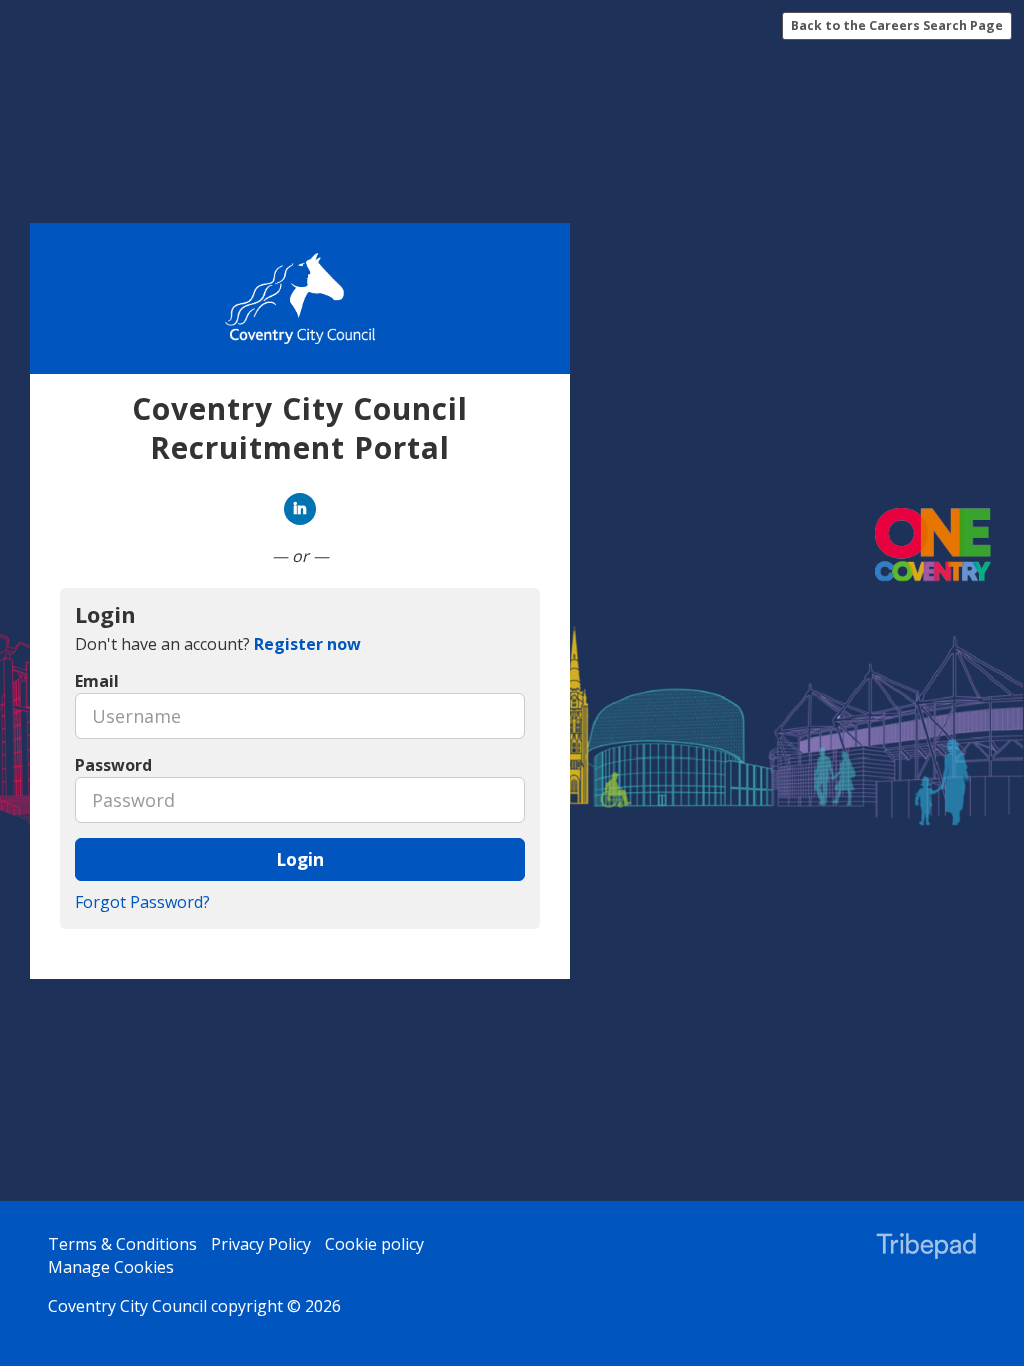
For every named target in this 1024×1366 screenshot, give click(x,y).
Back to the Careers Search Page (897, 25)
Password (113, 765)
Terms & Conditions (122, 1244)
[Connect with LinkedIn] (300, 509)
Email (97, 681)
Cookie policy (374, 1244)
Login (300, 859)
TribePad (926, 1248)
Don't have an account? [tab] (218, 644)
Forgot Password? (142, 902)
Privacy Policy (261, 1244)
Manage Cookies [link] (111, 1267)
